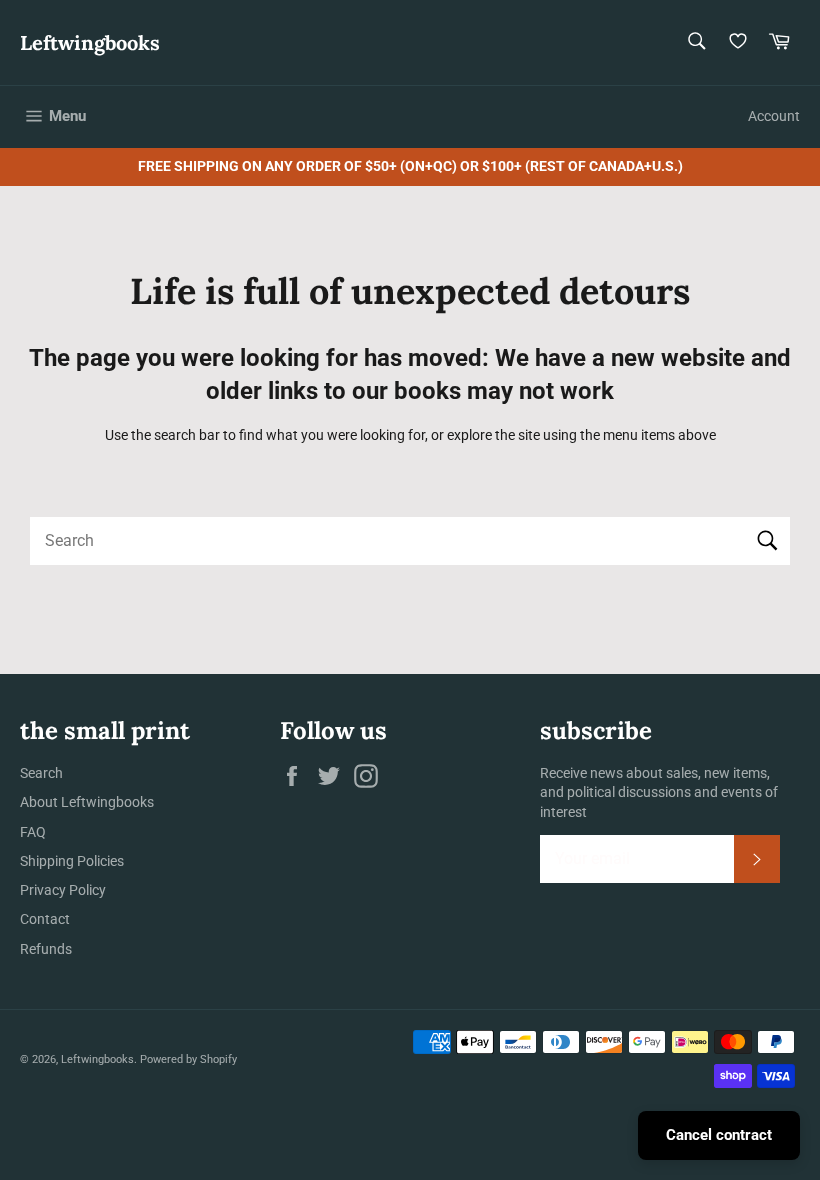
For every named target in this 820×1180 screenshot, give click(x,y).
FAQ (33, 832)
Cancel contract (719, 1135)
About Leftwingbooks (87, 802)
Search (41, 773)
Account (774, 116)
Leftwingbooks (90, 42)
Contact (45, 919)
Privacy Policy (63, 890)
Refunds (46, 949)
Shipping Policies (72, 861)
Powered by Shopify (188, 1059)
